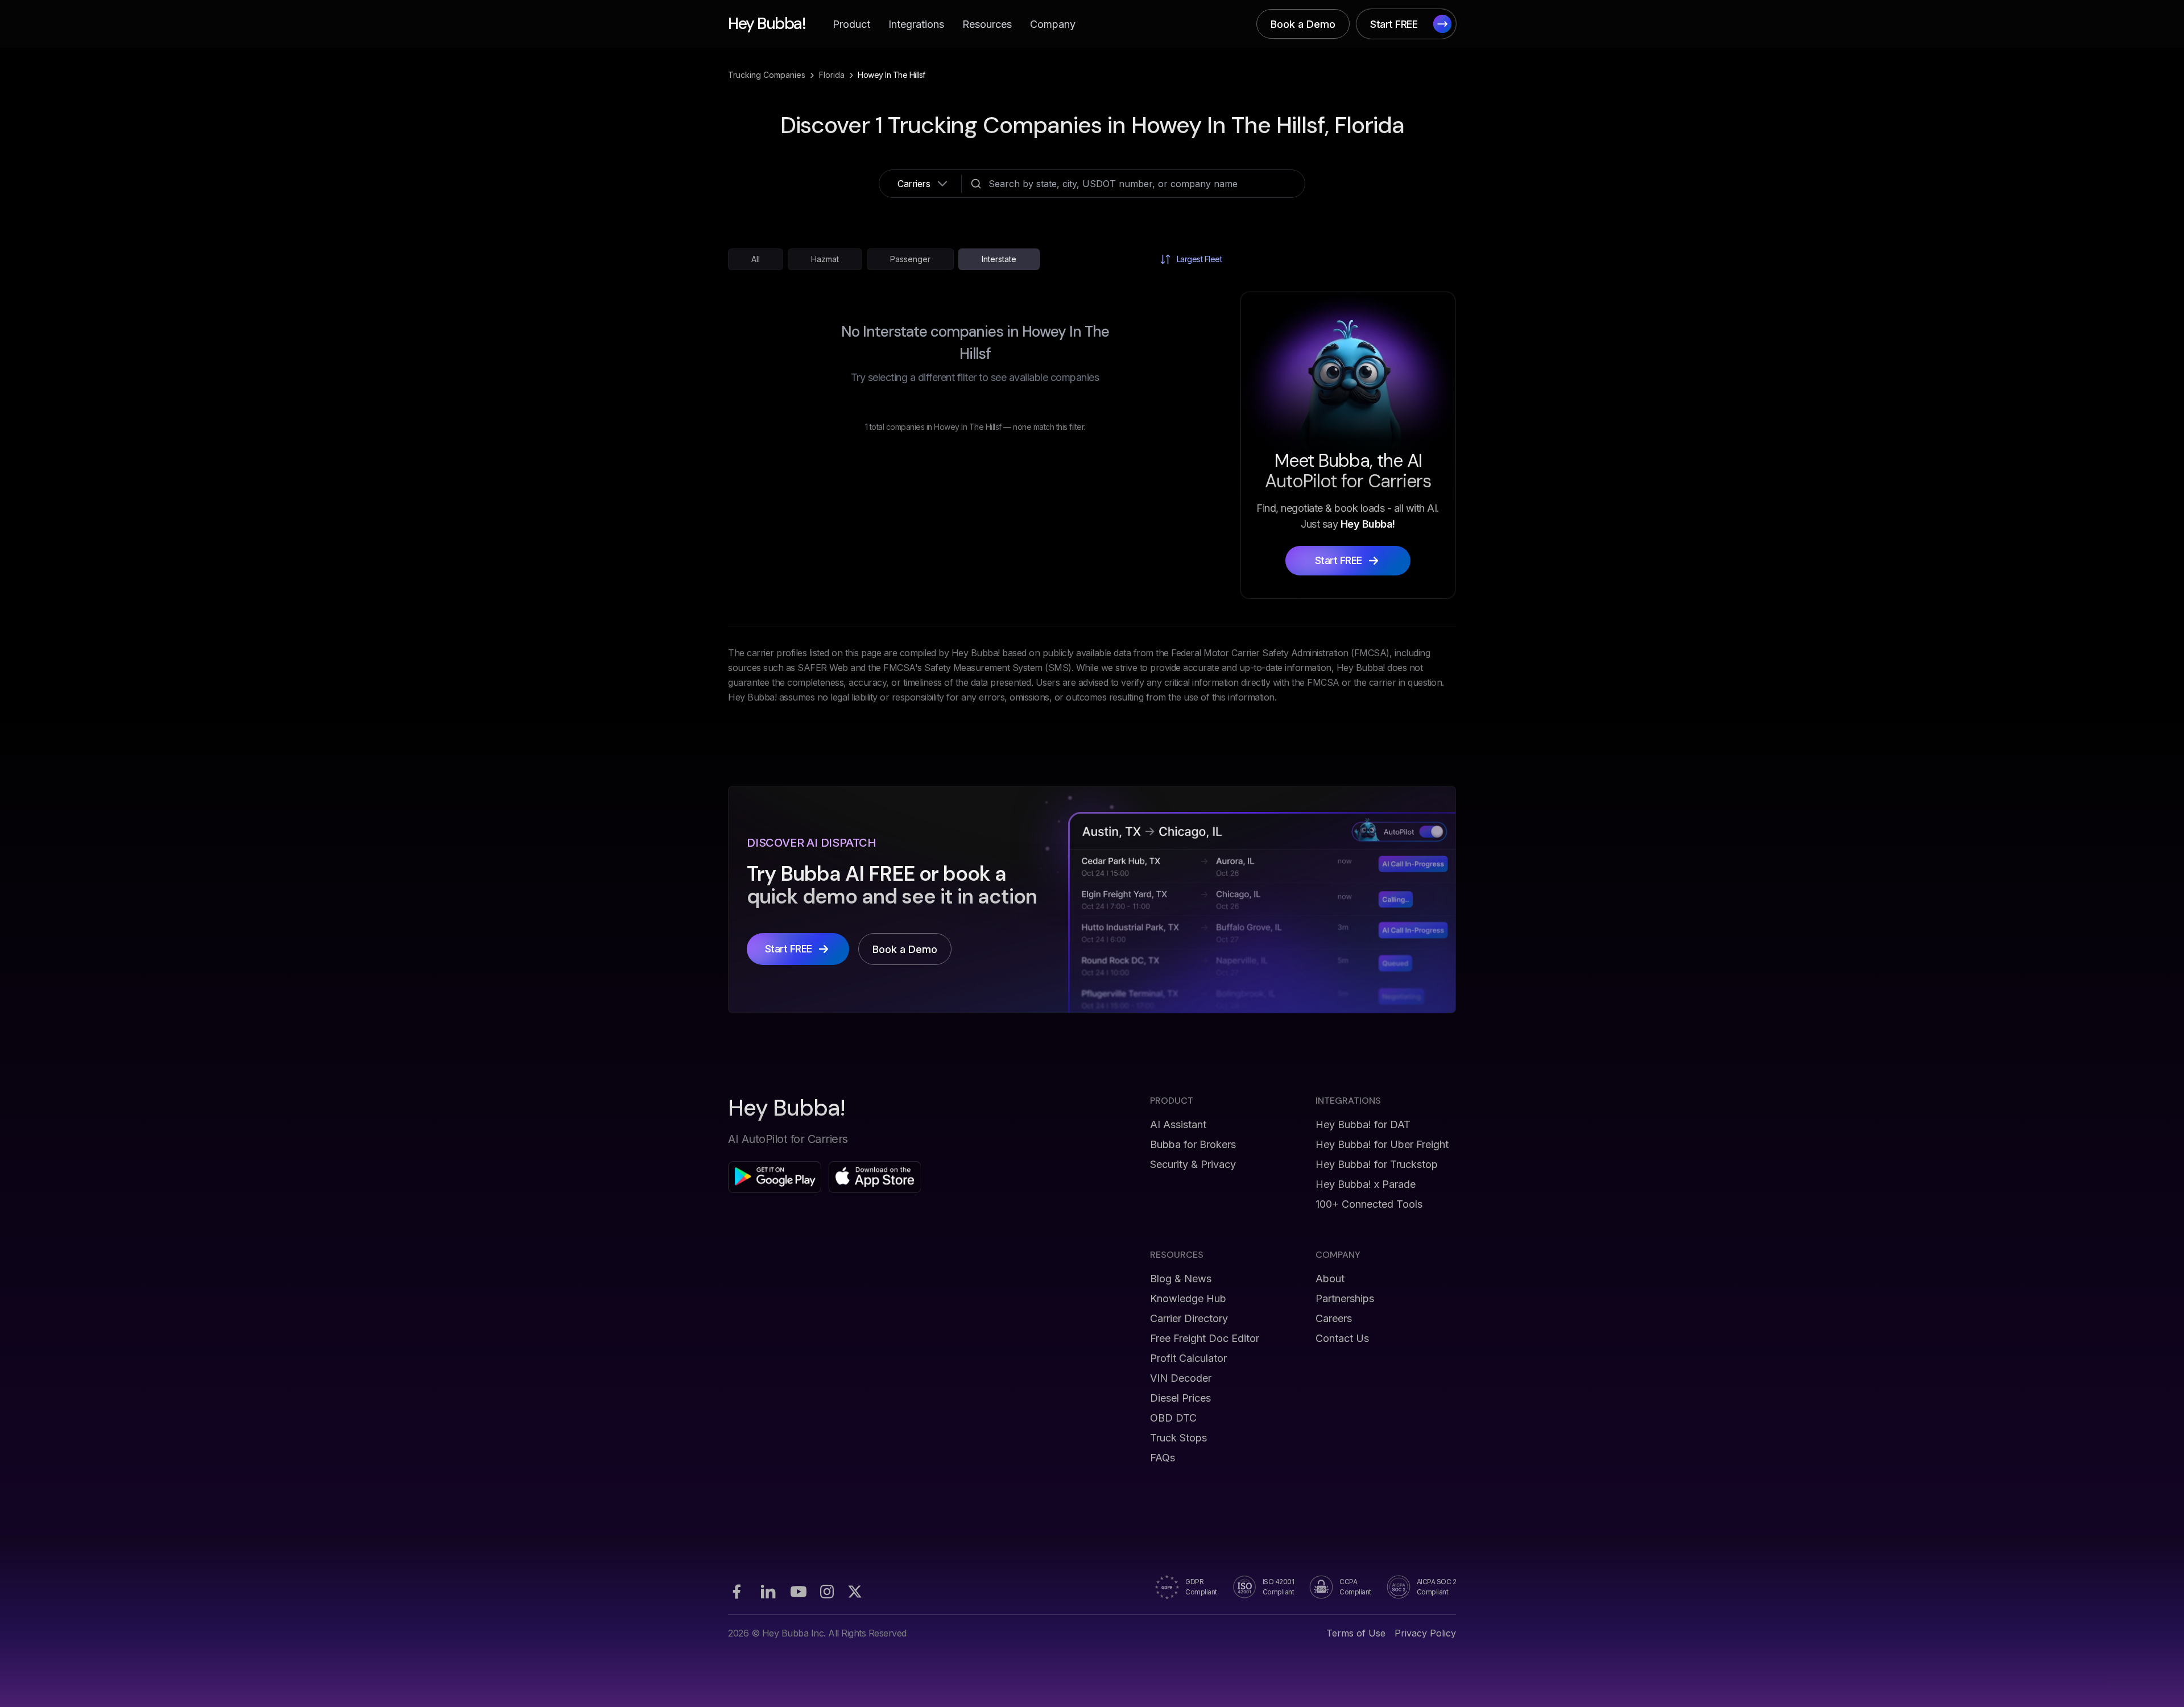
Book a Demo (1303, 24)
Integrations (916, 24)
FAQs (1163, 1458)
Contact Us (1342, 1338)
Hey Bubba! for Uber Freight (1382, 1144)
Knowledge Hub (1188, 1298)
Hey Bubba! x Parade (1366, 1184)
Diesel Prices (1180, 1398)
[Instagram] (827, 1592)
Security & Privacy (1193, 1164)
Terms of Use (1356, 1633)
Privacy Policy (1425, 1633)
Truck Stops (1178, 1438)
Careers (1334, 1318)
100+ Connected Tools (1369, 1204)
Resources (987, 24)
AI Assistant (1178, 1124)
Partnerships (1345, 1298)
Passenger (910, 259)
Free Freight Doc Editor (1205, 1338)
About (1330, 1279)
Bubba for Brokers (1193, 1144)
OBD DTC (1173, 1418)
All (756, 259)
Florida (832, 75)
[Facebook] (737, 1592)
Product (851, 24)
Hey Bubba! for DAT (1363, 1124)
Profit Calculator (1188, 1358)
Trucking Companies (767, 75)
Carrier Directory (1189, 1318)
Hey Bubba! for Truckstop (1377, 1164)
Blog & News (1181, 1279)
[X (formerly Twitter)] (855, 1592)
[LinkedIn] (768, 1592)
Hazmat (825, 259)
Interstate (999, 259)
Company (1053, 24)
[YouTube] (799, 1592)
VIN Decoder (1181, 1378)
